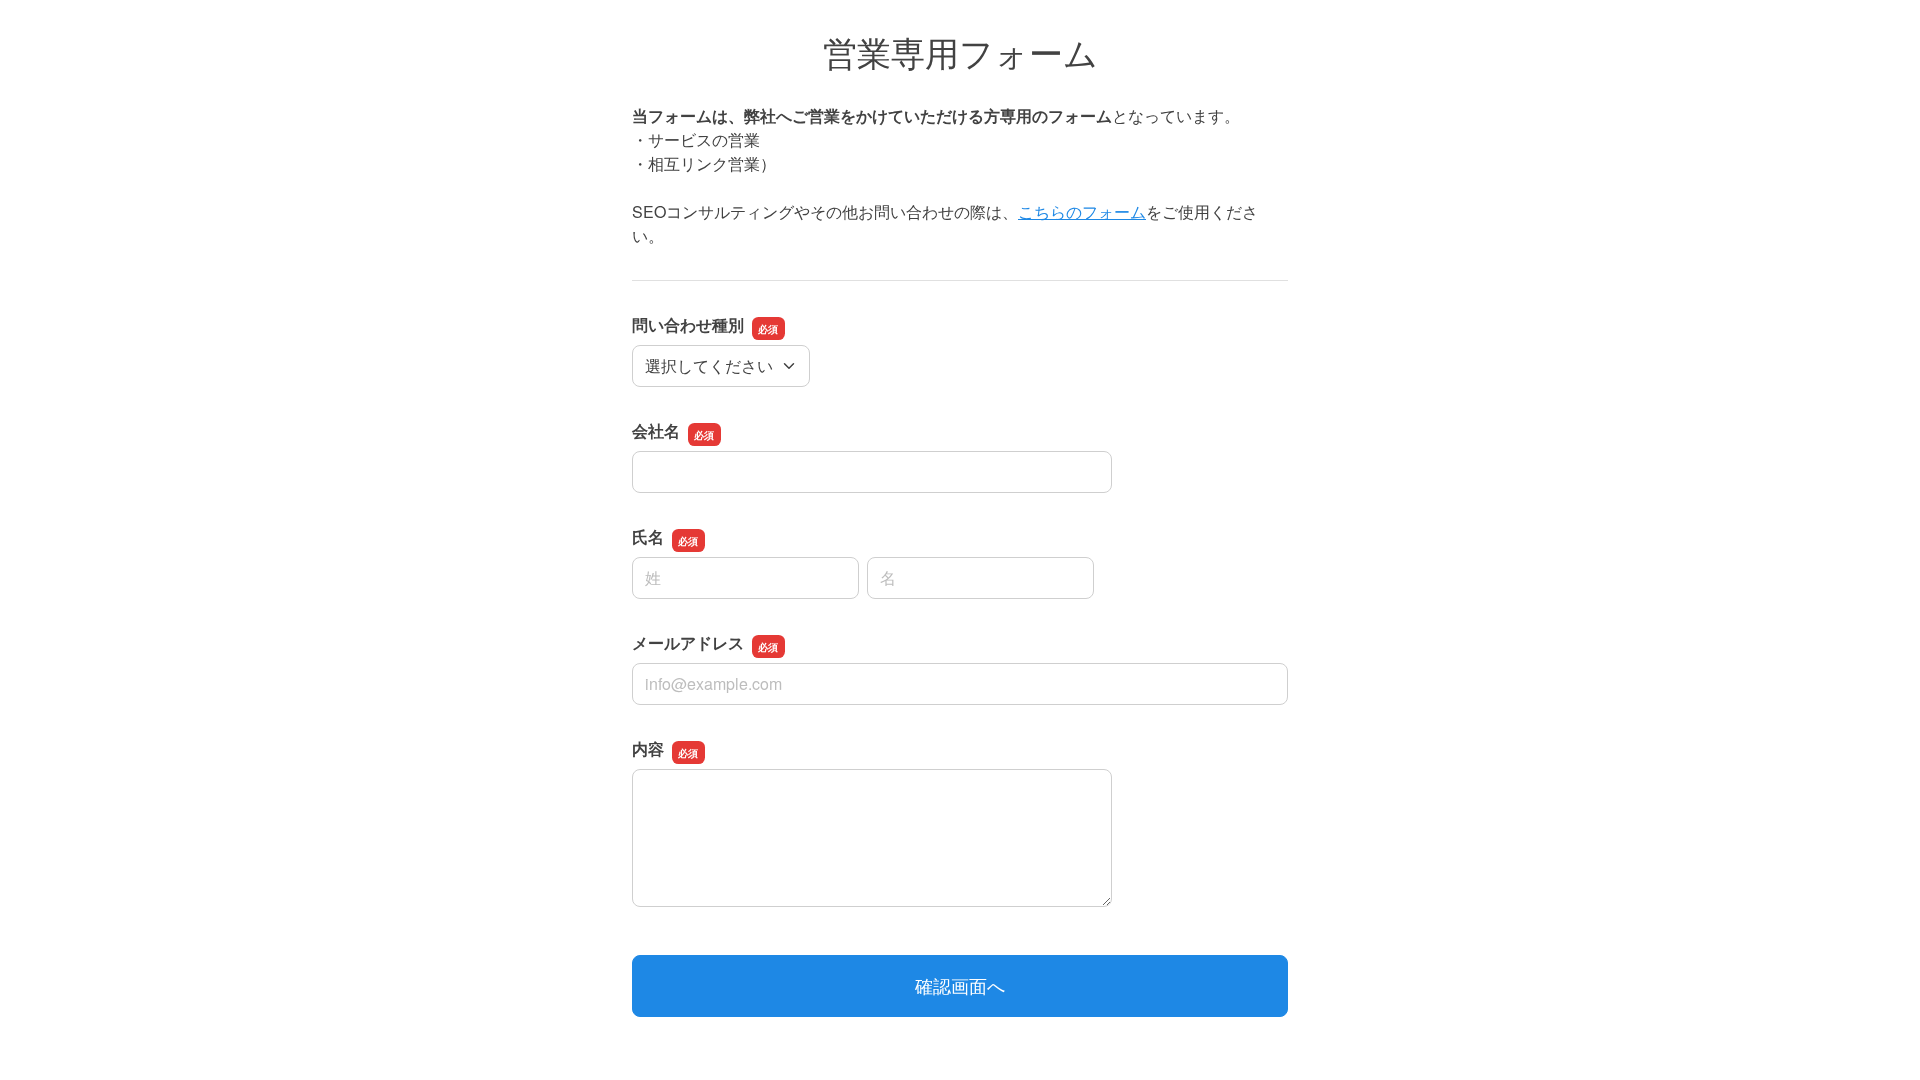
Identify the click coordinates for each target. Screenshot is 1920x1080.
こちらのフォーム (1082, 211)
